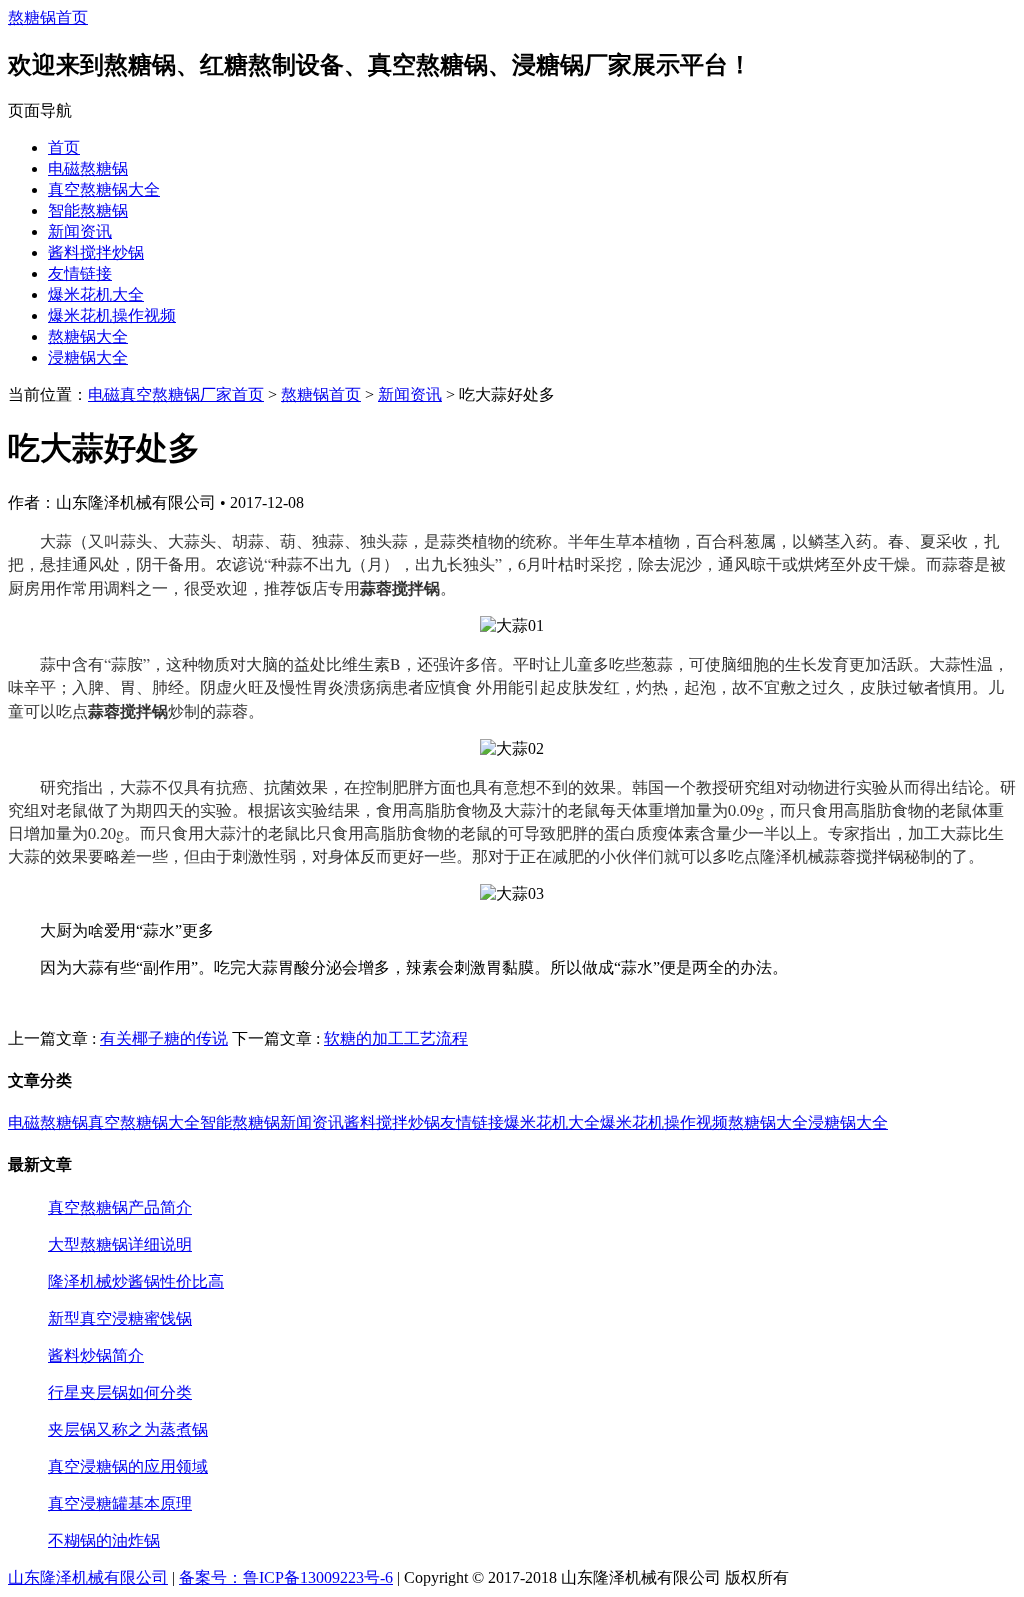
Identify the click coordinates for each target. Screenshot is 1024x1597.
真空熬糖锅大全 (104, 189)
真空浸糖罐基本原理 (120, 1503)
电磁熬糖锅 (88, 168)
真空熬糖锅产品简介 (120, 1207)
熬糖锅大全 (88, 336)
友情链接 (80, 273)
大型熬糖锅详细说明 (120, 1244)
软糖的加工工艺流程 (396, 1038)
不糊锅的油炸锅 (104, 1540)
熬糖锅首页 (48, 17)
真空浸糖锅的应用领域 (128, 1466)
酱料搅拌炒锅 (96, 252)
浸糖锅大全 (88, 357)
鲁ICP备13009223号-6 (318, 1577)
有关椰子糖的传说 (164, 1038)
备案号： (211, 1577)
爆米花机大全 (96, 294)
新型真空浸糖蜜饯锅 (120, 1318)
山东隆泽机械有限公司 (88, 1577)
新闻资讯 (80, 231)
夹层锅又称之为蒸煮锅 (128, 1429)
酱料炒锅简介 (96, 1355)
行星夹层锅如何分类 (120, 1392)
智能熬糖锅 (88, 210)
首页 (64, 147)
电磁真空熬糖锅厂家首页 (176, 394)
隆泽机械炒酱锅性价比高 (136, 1281)
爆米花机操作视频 (112, 315)
